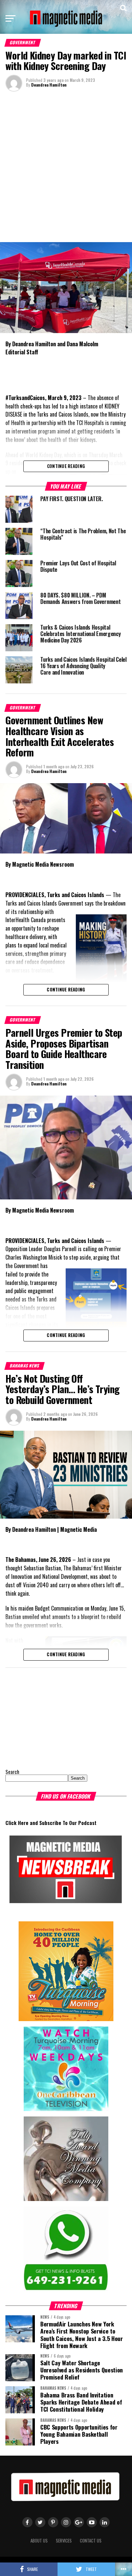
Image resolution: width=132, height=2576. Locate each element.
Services (64, 2541)
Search (12, 1772)
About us (39, 2541)
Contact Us (91, 2541)
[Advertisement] (66, 166)
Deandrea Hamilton (49, 85)
